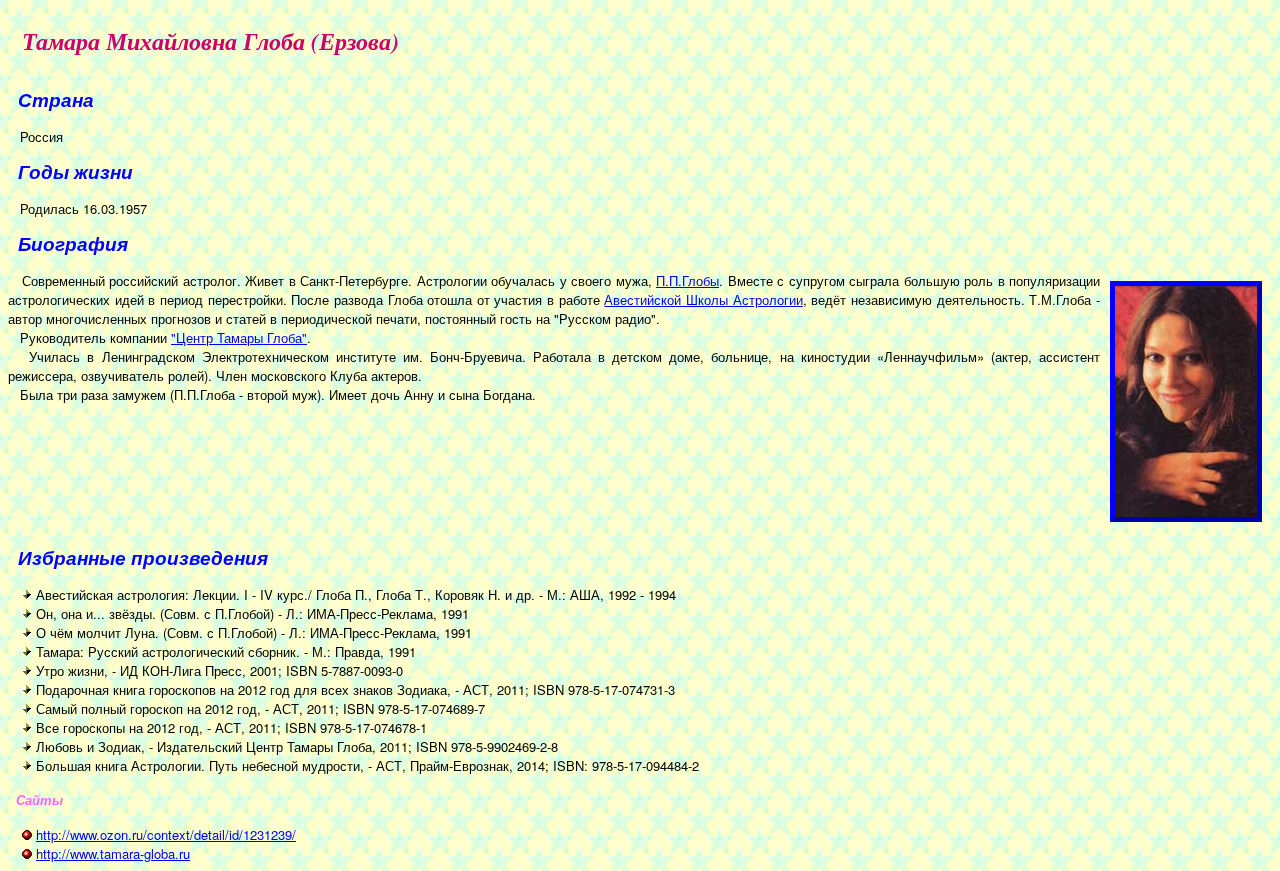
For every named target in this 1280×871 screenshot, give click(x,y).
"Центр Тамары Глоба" (239, 337)
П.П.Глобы (687, 280)
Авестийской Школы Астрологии (703, 299)
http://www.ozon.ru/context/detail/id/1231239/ (166, 834)
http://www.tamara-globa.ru (113, 853)
